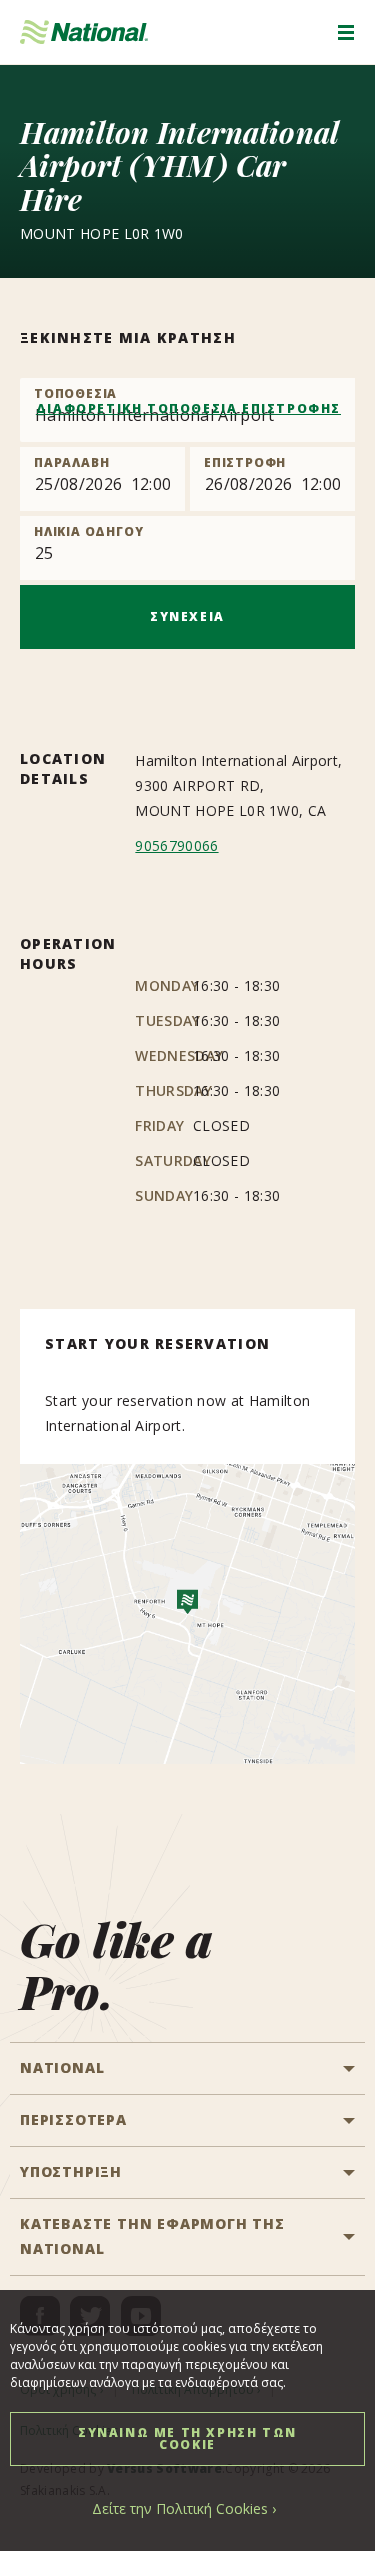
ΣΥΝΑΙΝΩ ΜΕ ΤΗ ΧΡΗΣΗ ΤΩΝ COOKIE (187, 2438)
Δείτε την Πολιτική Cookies (180, 2508)
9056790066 (176, 845)
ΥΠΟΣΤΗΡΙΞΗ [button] (71, 2171)
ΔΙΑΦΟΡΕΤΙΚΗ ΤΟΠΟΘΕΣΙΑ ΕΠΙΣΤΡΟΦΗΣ (188, 408)
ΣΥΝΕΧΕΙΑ (187, 616)
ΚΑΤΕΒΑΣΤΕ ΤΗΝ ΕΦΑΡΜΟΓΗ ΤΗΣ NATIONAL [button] (152, 2236)
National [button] (62, 2067)
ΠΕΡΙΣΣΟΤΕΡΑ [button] (73, 2119)
